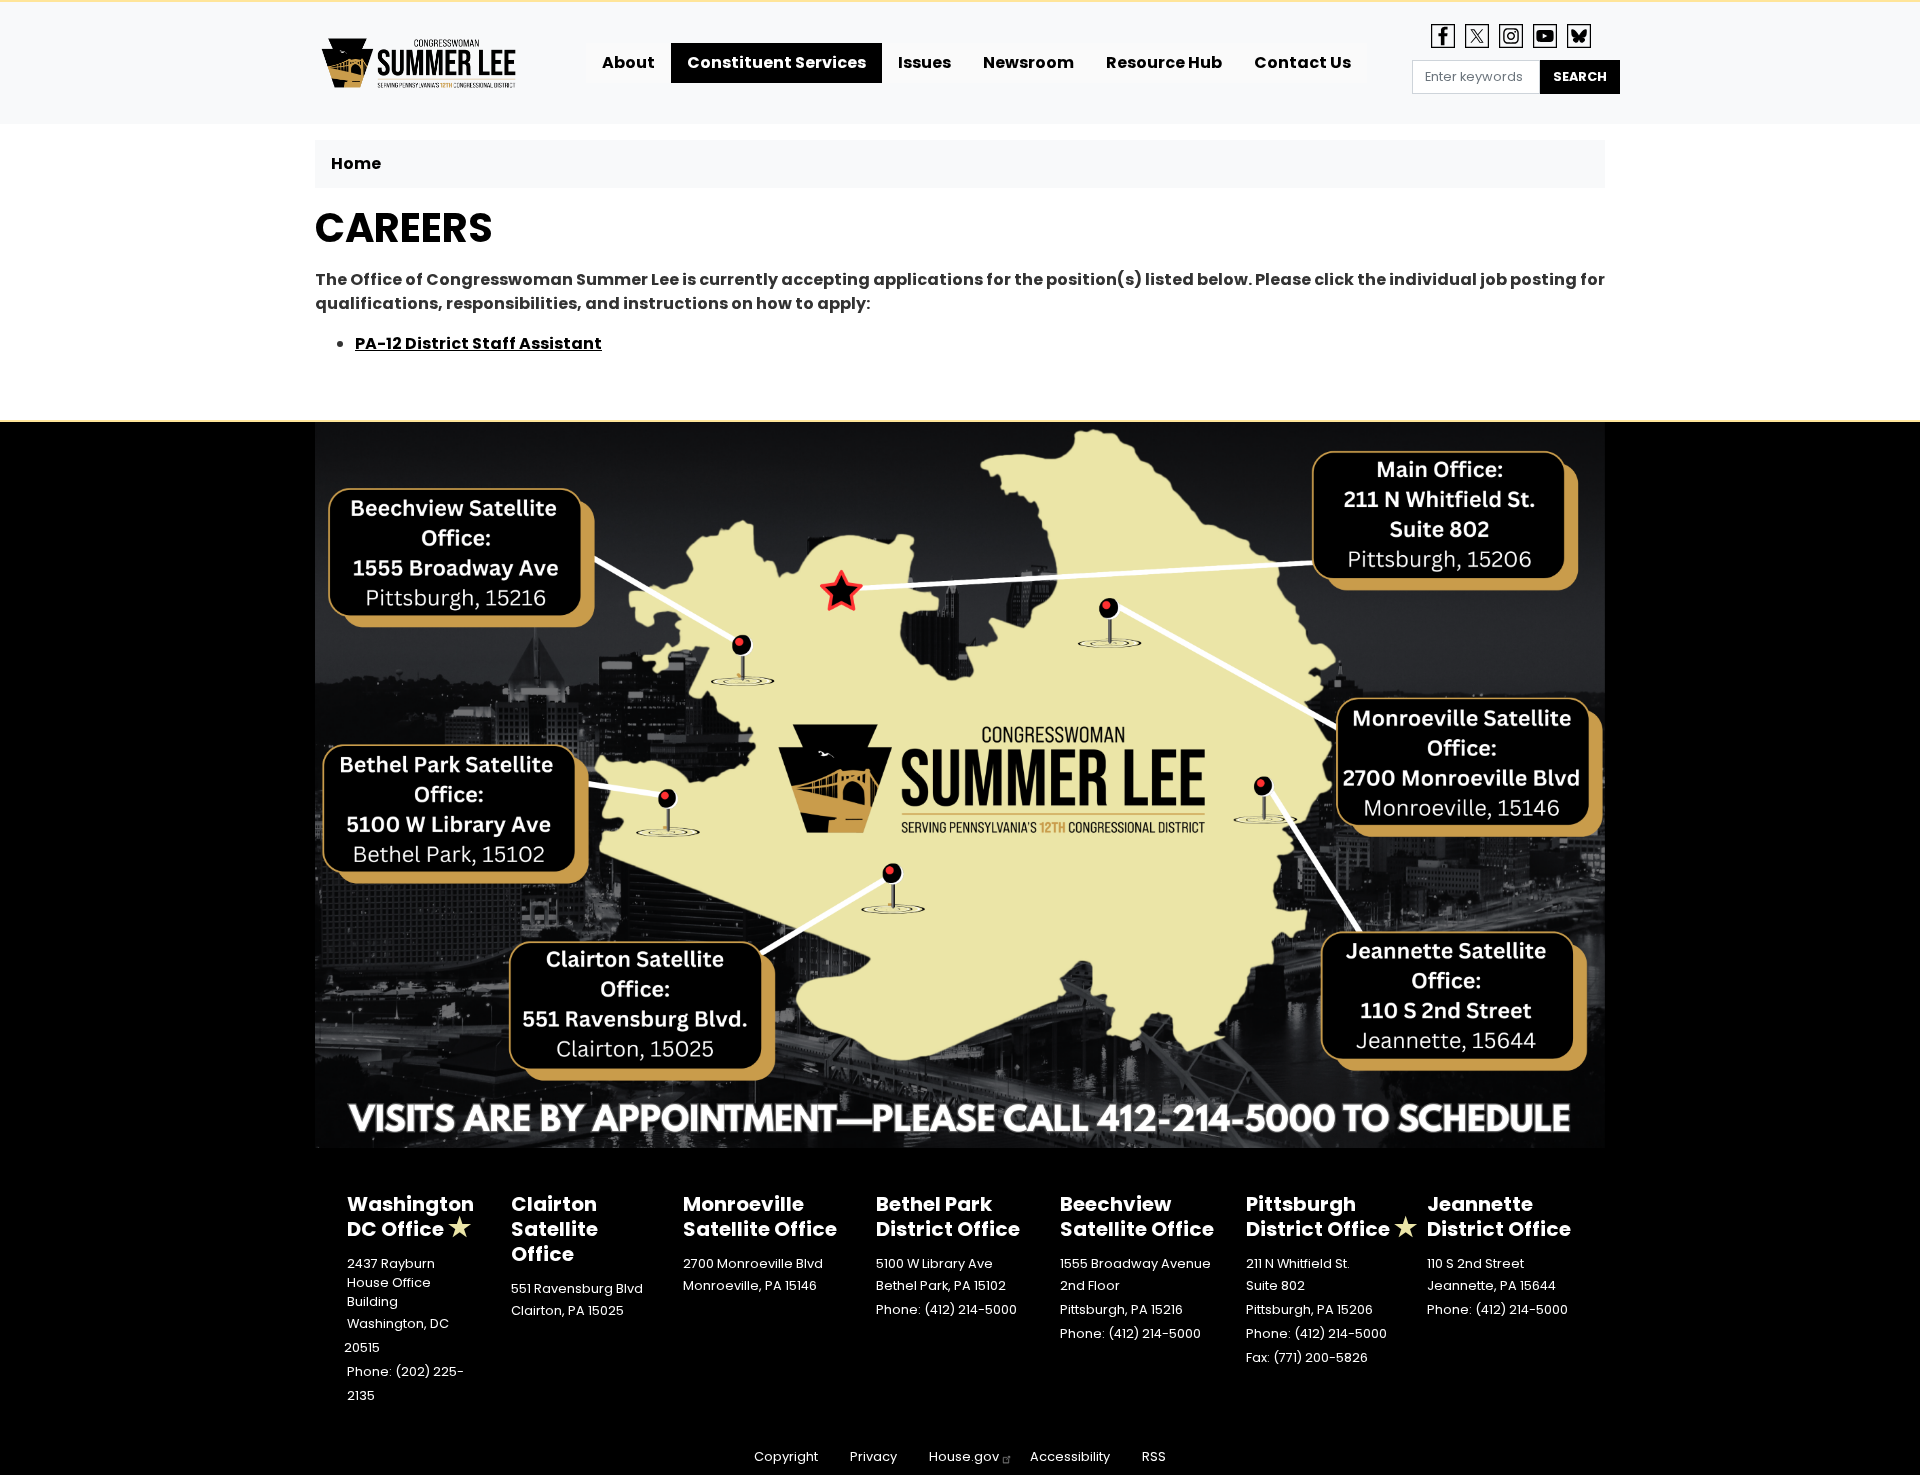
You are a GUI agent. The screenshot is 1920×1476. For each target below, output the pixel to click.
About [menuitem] (628, 62)
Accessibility (1070, 1456)
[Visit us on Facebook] (1448, 36)
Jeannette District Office (1499, 1216)
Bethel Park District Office (948, 1216)
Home (356, 163)
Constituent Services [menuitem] (776, 62)
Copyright (786, 1456)
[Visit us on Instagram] (1516, 36)
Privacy (873, 1456)
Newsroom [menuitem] (1028, 62)
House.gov (964, 1456)
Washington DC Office (410, 1216)
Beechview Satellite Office (1137, 1216)
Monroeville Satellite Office (760, 1216)
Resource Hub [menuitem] (1164, 62)
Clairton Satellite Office (554, 1229)
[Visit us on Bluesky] (1584, 36)
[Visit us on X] (1482, 36)
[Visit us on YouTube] (1550, 36)
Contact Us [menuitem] (1302, 62)
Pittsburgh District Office (1318, 1216)
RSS (1154, 1456)
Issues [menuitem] (924, 62)
